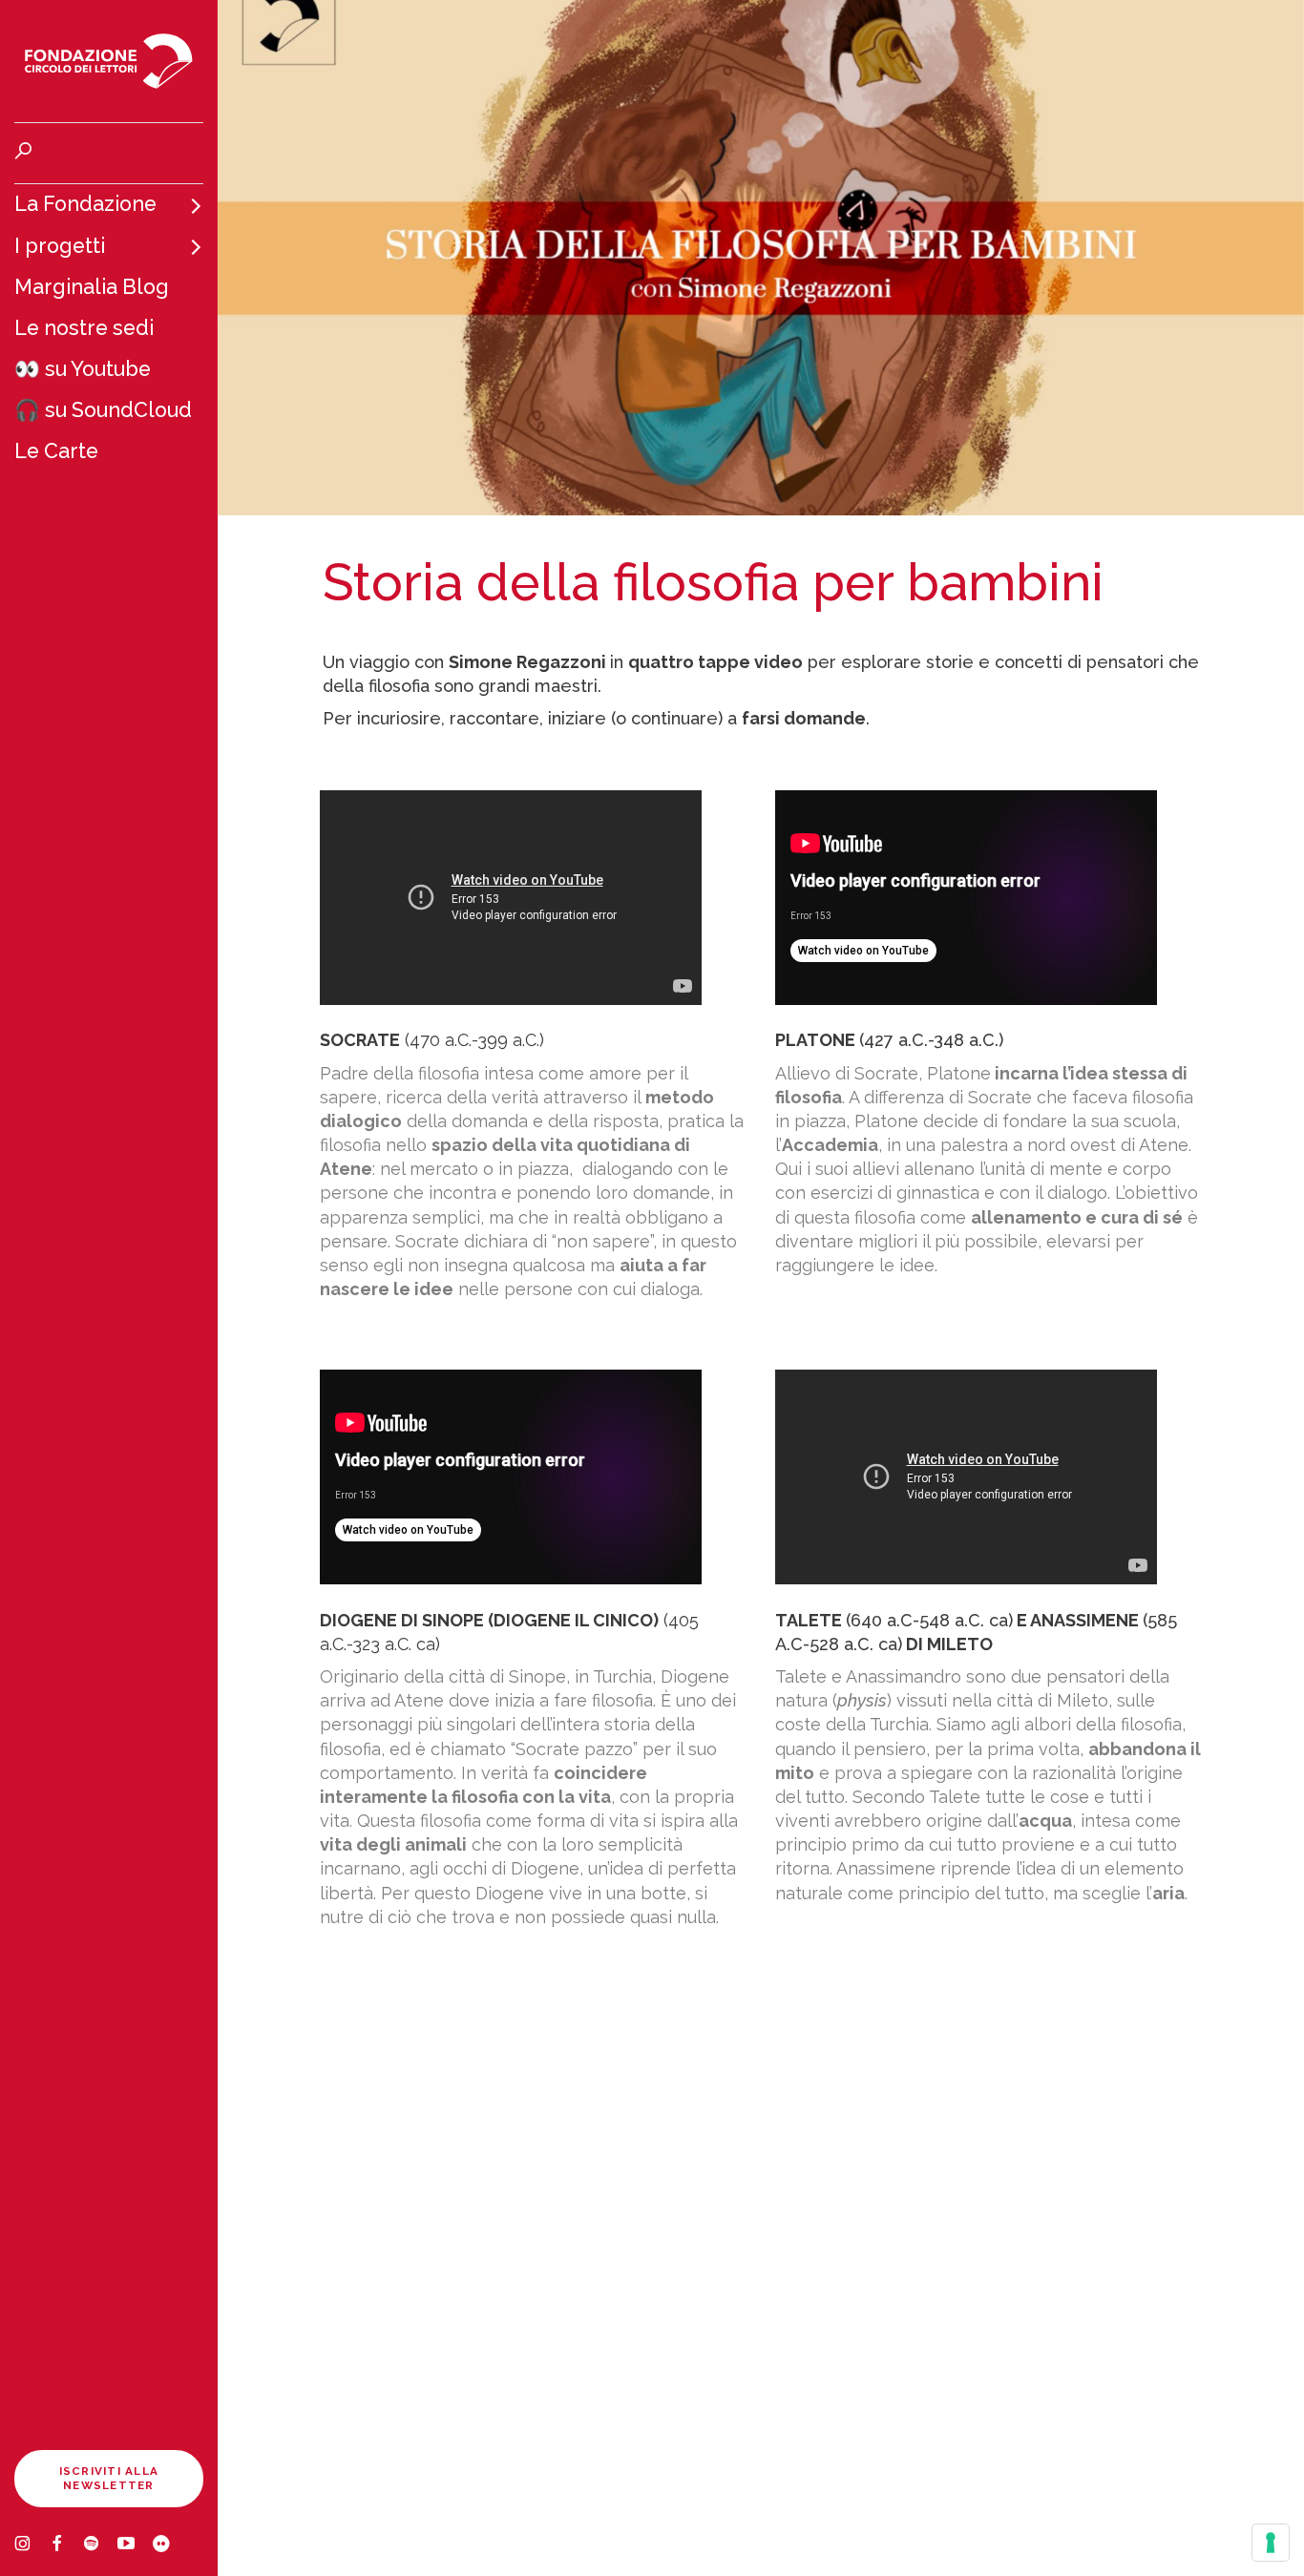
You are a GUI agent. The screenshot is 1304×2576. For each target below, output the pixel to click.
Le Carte (56, 451)
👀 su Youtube (83, 369)
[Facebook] (66, 2546)
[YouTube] (135, 2546)
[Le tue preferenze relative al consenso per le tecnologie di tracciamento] (1271, 2543)
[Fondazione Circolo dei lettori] (109, 61)
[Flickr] (169, 2546)
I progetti (60, 246)
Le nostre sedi (84, 328)
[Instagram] (32, 2546)
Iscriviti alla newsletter (109, 2478)
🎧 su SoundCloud (103, 410)
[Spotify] (100, 2546)
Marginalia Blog (92, 287)
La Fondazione (85, 204)
